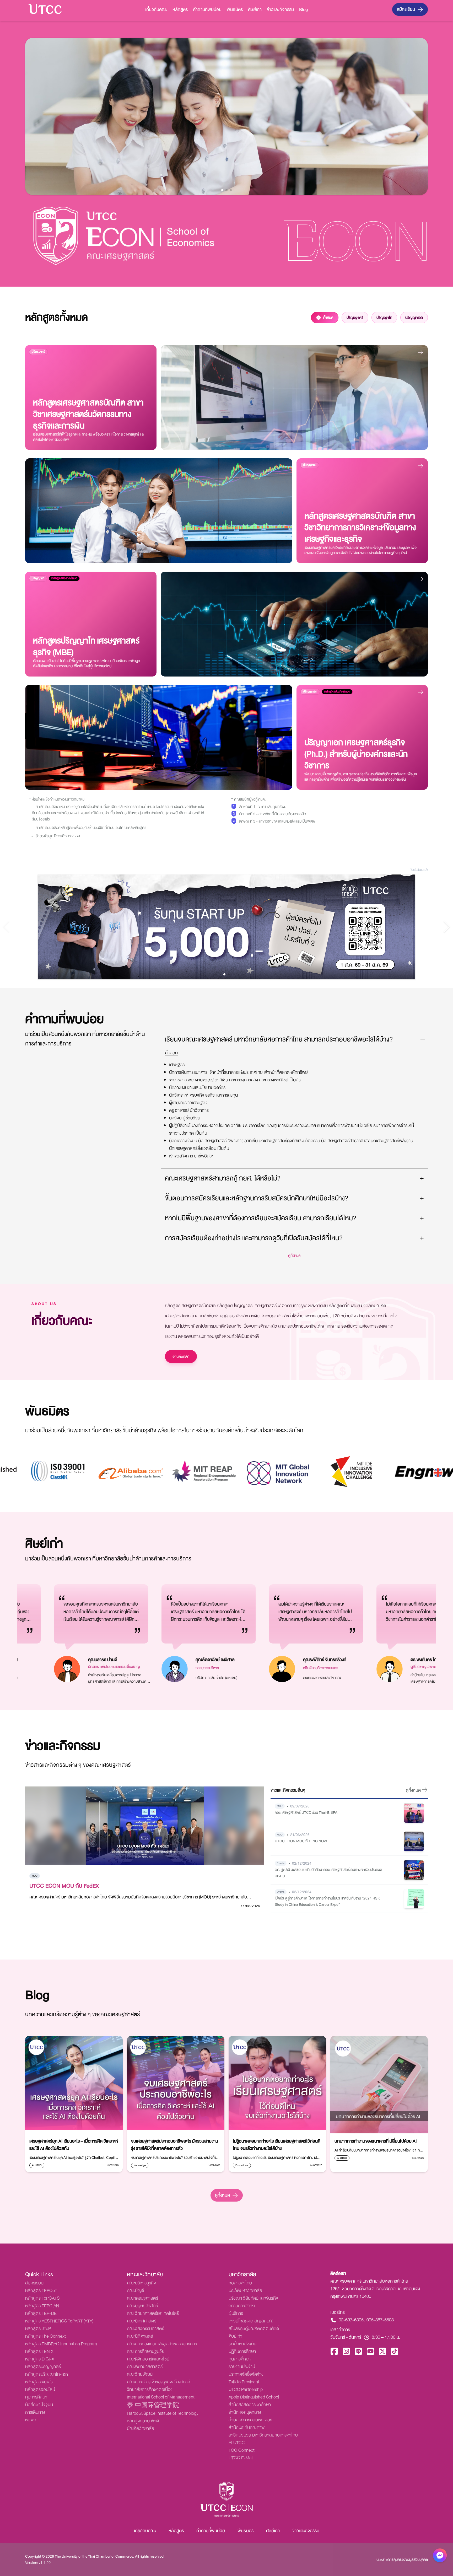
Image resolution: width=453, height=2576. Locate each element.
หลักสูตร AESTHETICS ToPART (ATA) (59, 2321)
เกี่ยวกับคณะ (156, 10)
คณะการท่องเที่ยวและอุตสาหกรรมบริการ (162, 2344)
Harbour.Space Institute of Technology (163, 2413)
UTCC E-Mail (241, 2458)
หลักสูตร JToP (38, 2329)
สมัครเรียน (406, 9)
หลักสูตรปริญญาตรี (43, 2367)
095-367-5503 (380, 2320)
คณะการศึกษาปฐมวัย (146, 2351)
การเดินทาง (35, 2412)
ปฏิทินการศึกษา (242, 2351)
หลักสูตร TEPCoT (41, 2291)
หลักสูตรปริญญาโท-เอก (47, 2374)
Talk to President (244, 2382)
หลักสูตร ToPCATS (42, 2298)
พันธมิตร (235, 10)
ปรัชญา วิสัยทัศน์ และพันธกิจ (253, 2298)
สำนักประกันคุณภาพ (247, 2427)
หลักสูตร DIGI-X (40, 2359)
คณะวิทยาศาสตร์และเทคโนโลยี (153, 2313)
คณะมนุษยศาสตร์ (142, 2306)
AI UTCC (237, 2443)
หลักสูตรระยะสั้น (39, 2382)
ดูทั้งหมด (222, 2195)
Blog (303, 10)
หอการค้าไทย (240, 2283)
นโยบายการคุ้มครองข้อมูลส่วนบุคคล (402, 2559)
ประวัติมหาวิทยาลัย (245, 2291)
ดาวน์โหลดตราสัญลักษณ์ (251, 2321)
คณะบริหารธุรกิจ (141, 2283)
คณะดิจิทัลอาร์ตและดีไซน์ (148, 2359)
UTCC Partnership (246, 2389)
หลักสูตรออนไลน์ (40, 2389)
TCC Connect (242, 2450)
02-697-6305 (351, 2320)
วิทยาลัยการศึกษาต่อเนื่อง (150, 2389)
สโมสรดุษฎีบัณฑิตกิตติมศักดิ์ (254, 2329)
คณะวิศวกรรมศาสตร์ (145, 2329)
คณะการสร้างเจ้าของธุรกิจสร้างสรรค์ (158, 2382)
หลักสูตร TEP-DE (41, 2313)
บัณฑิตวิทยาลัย (141, 2429)
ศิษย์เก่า (255, 10)
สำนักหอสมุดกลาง (245, 2412)
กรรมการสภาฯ (242, 2306)
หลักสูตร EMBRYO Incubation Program (61, 2344)
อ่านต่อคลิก (181, 1356)
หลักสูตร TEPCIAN (42, 2306)
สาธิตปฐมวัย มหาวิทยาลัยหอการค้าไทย (263, 2435)
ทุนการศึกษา (36, 2397)
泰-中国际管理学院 (153, 2406)
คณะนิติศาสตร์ (140, 2336)
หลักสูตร (180, 10)
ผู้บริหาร (236, 2313)
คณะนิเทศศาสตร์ (142, 2321)
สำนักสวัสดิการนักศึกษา (250, 2405)
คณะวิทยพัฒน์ (140, 2374)
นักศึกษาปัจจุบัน (39, 2405)
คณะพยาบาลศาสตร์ (145, 2367)
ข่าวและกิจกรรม (280, 10)
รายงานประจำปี (242, 2367)
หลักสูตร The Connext (45, 2336)
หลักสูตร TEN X (39, 2351)
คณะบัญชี (136, 2291)
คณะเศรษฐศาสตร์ (142, 2298)
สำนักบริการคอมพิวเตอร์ (250, 2420)
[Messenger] (440, 2557)
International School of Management (161, 2397)
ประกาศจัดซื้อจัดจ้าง (246, 2374)
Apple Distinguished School (254, 2397)
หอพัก (31, 2420)
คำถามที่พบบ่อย (207, 10)
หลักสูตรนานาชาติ (143, 2421)
